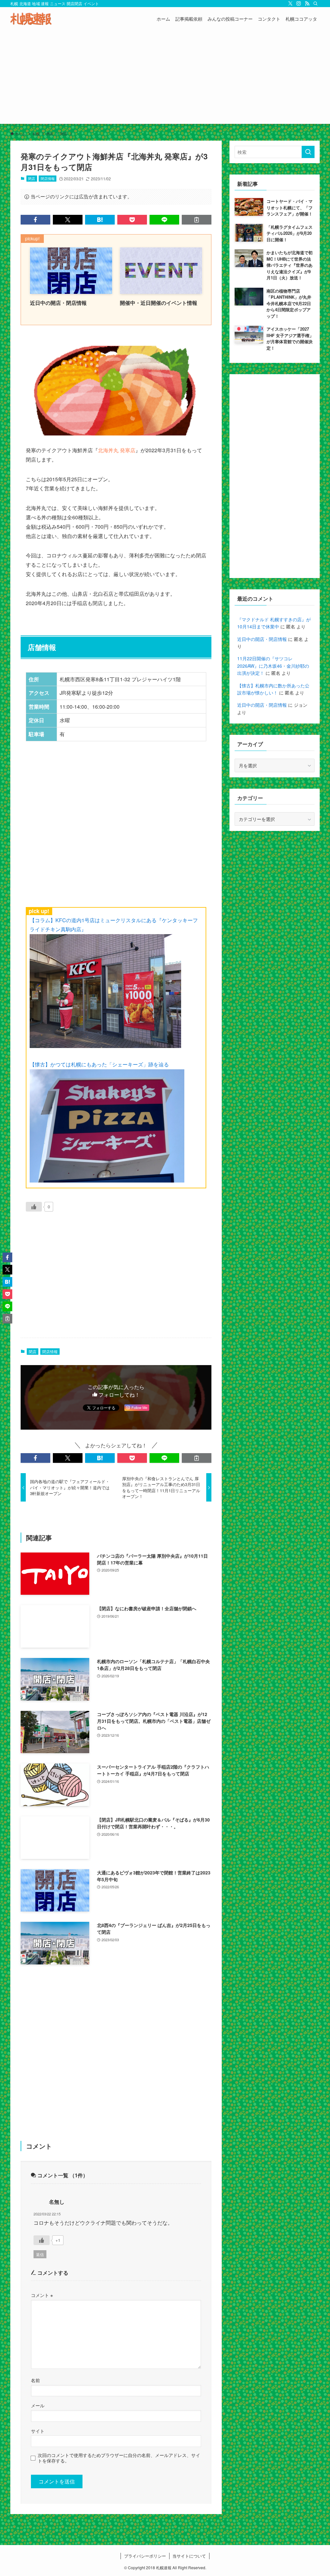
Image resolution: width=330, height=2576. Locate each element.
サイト (38, 2431)
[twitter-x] (290, 4)
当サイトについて (189, 2556)
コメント (42, 2295)
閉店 (32, 178)
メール (38, 2405)
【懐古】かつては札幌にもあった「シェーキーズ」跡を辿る (99, 1064)
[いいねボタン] (34, 1207)
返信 (40, 2254)
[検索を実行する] (308, 152)
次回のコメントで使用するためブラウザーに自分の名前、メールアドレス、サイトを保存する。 (119, 2458)
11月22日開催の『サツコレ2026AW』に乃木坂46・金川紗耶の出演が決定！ (273, 666)
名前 (35, 2380)
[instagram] (299, 4)
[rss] (307, 4)
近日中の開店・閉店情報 (262, 639)
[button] (35, 220)
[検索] (315, 4)
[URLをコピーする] (197, 220)
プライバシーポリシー (145, 2556)
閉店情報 (48, 178)
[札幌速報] (31, 19)
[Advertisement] (165, 79)
